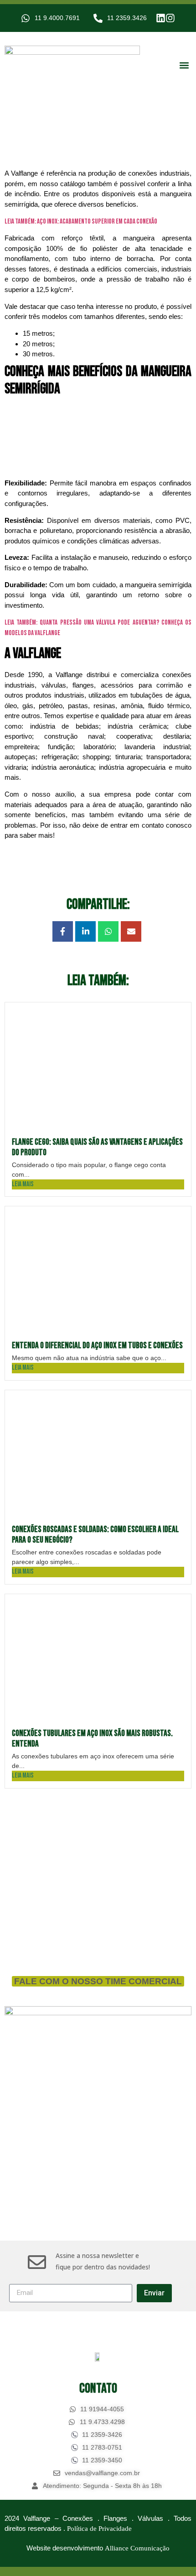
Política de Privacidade (99, 2529)
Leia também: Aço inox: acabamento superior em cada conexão (81, 222)
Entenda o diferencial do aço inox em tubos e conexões (97, 1346)
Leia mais (23, 1184)
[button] (184, 65)
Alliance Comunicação (137, 2548)
